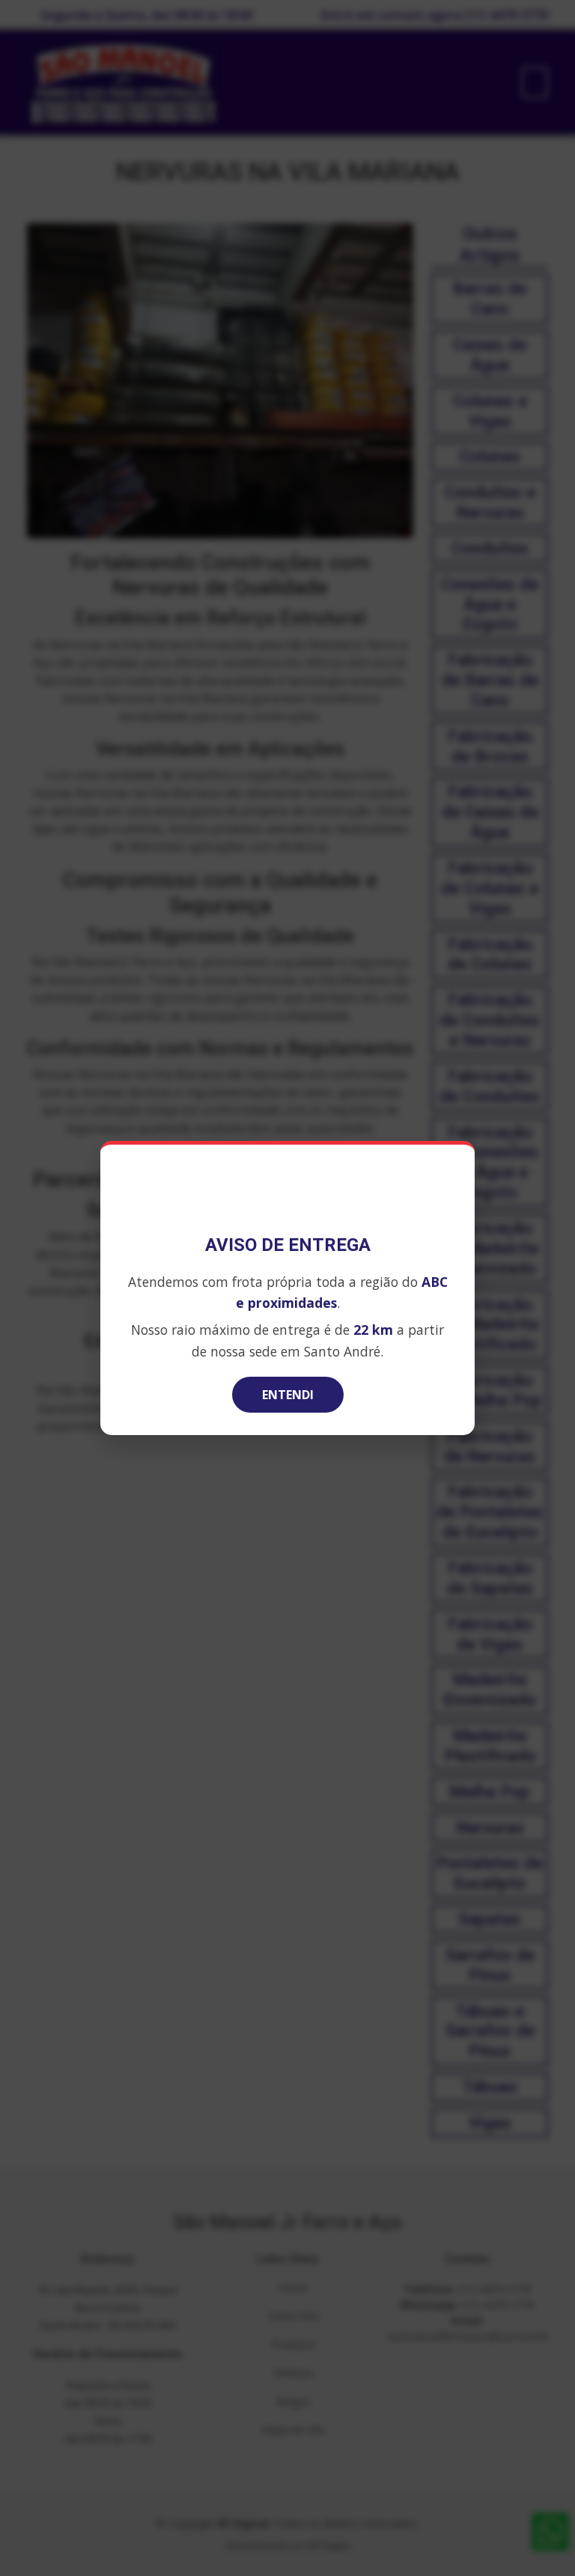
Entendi (288, 1395)
